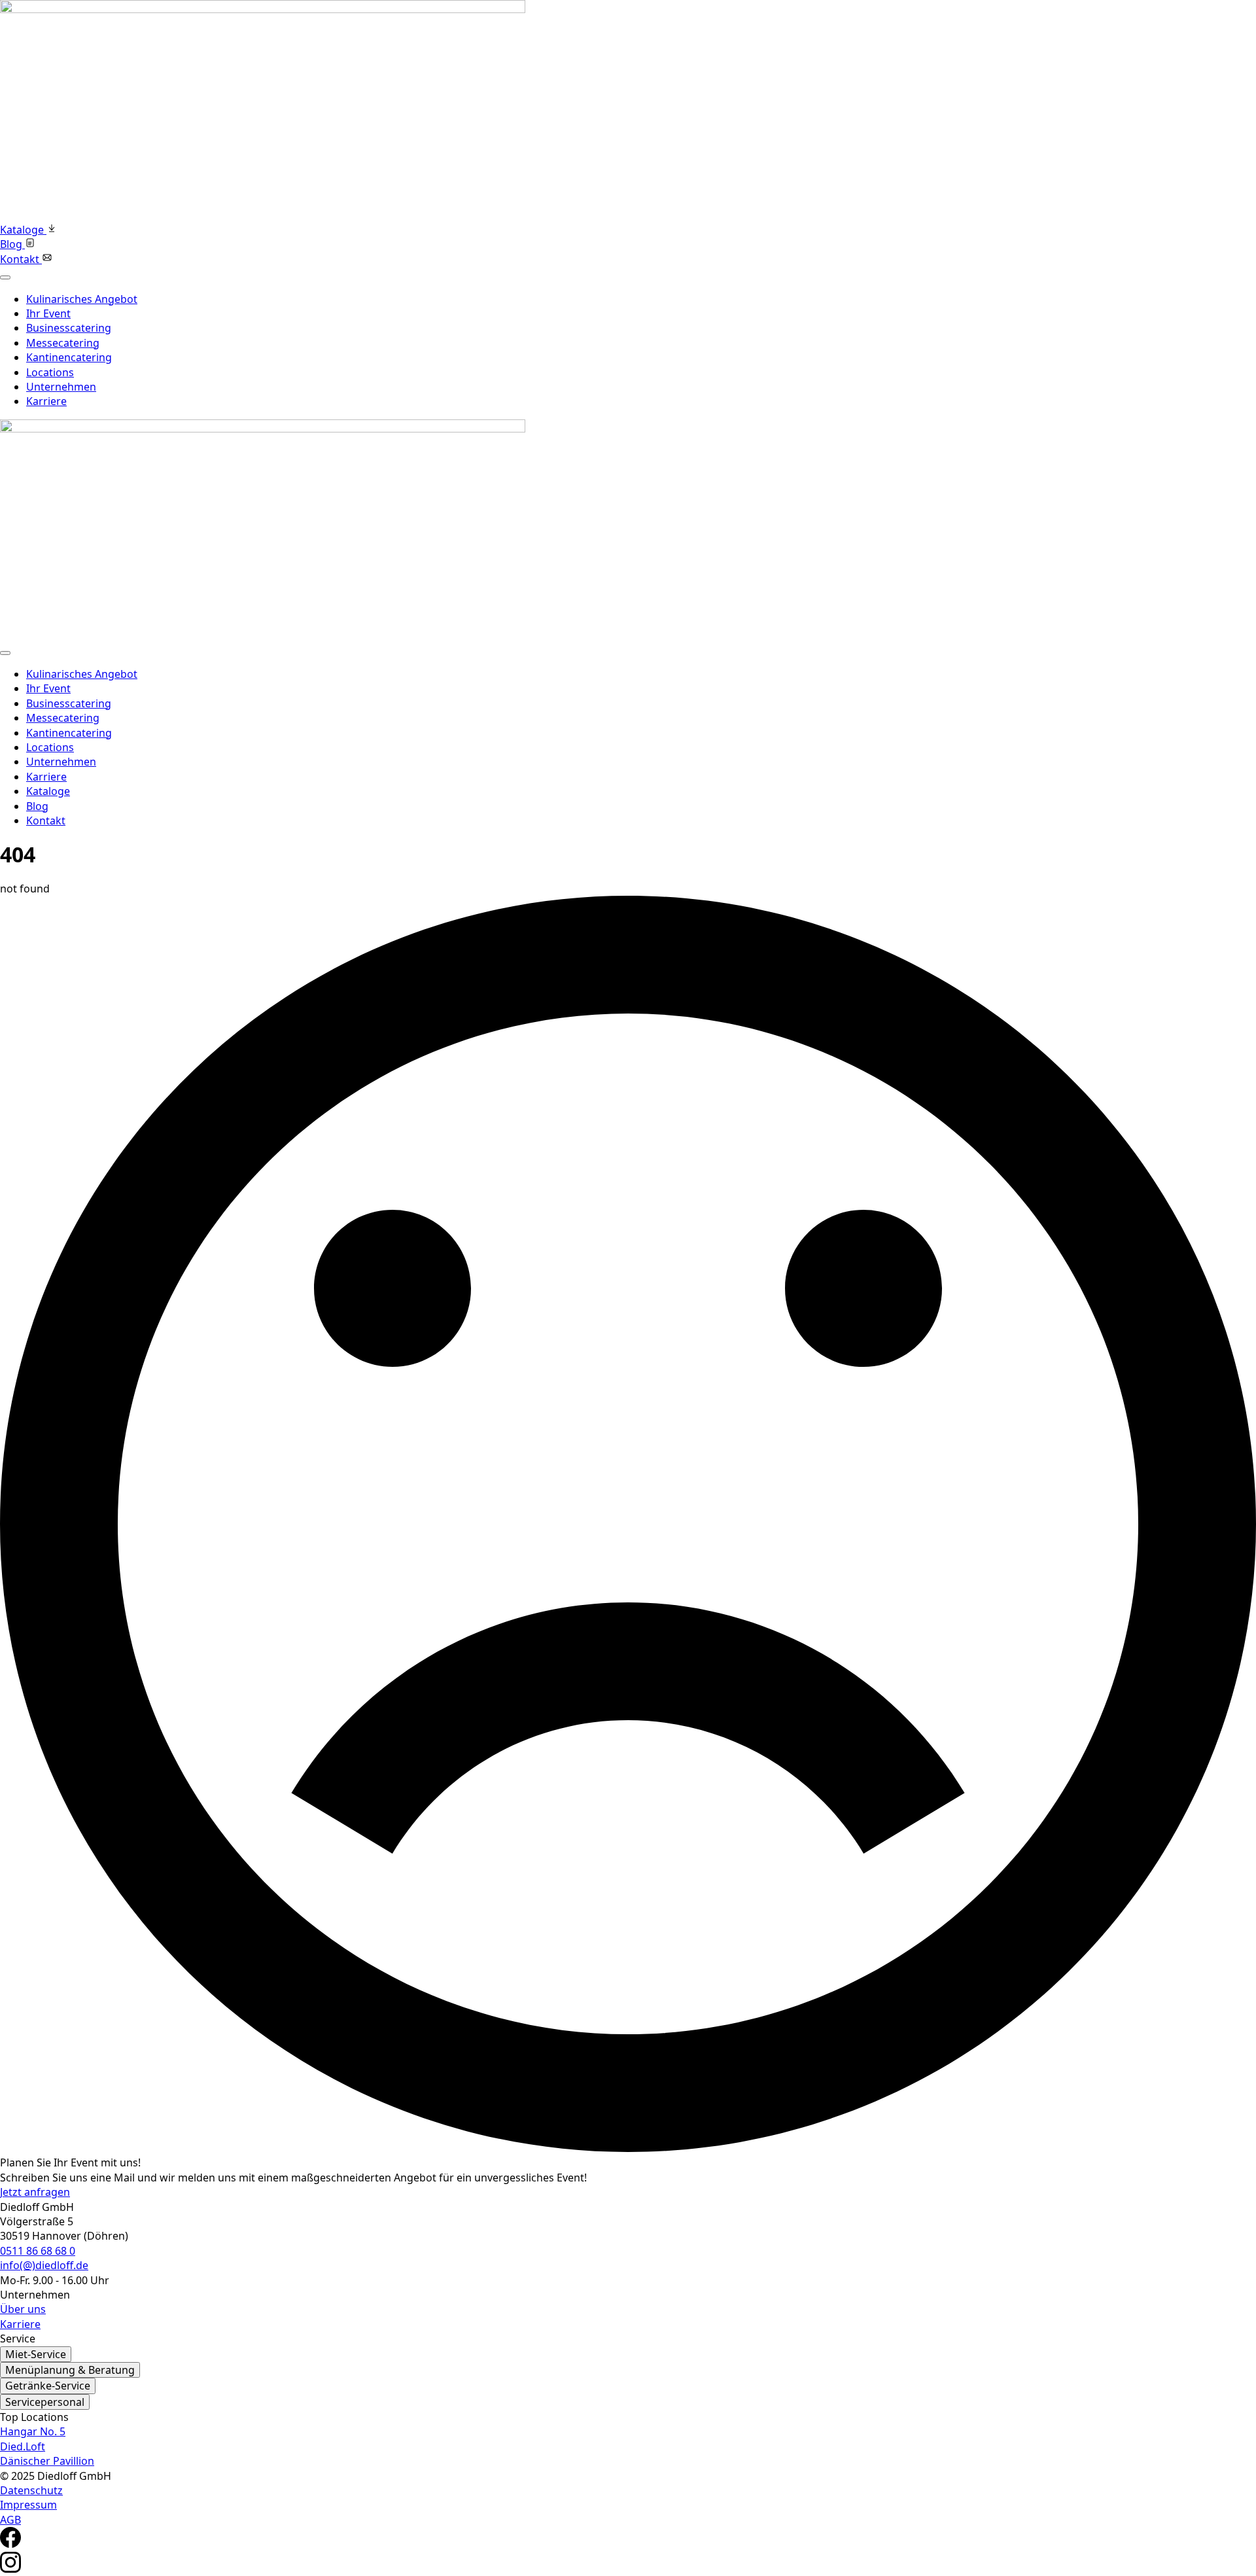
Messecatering (63, 343)
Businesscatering (69, 328)
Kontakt (46, 820)
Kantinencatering (69, 357)
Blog (37, 806)
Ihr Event (48, 313)
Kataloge (48, 791)
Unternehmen (61, 387)
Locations (50, 372)
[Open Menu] (5, 277)
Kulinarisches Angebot (82, 299)
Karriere (46, 401)
